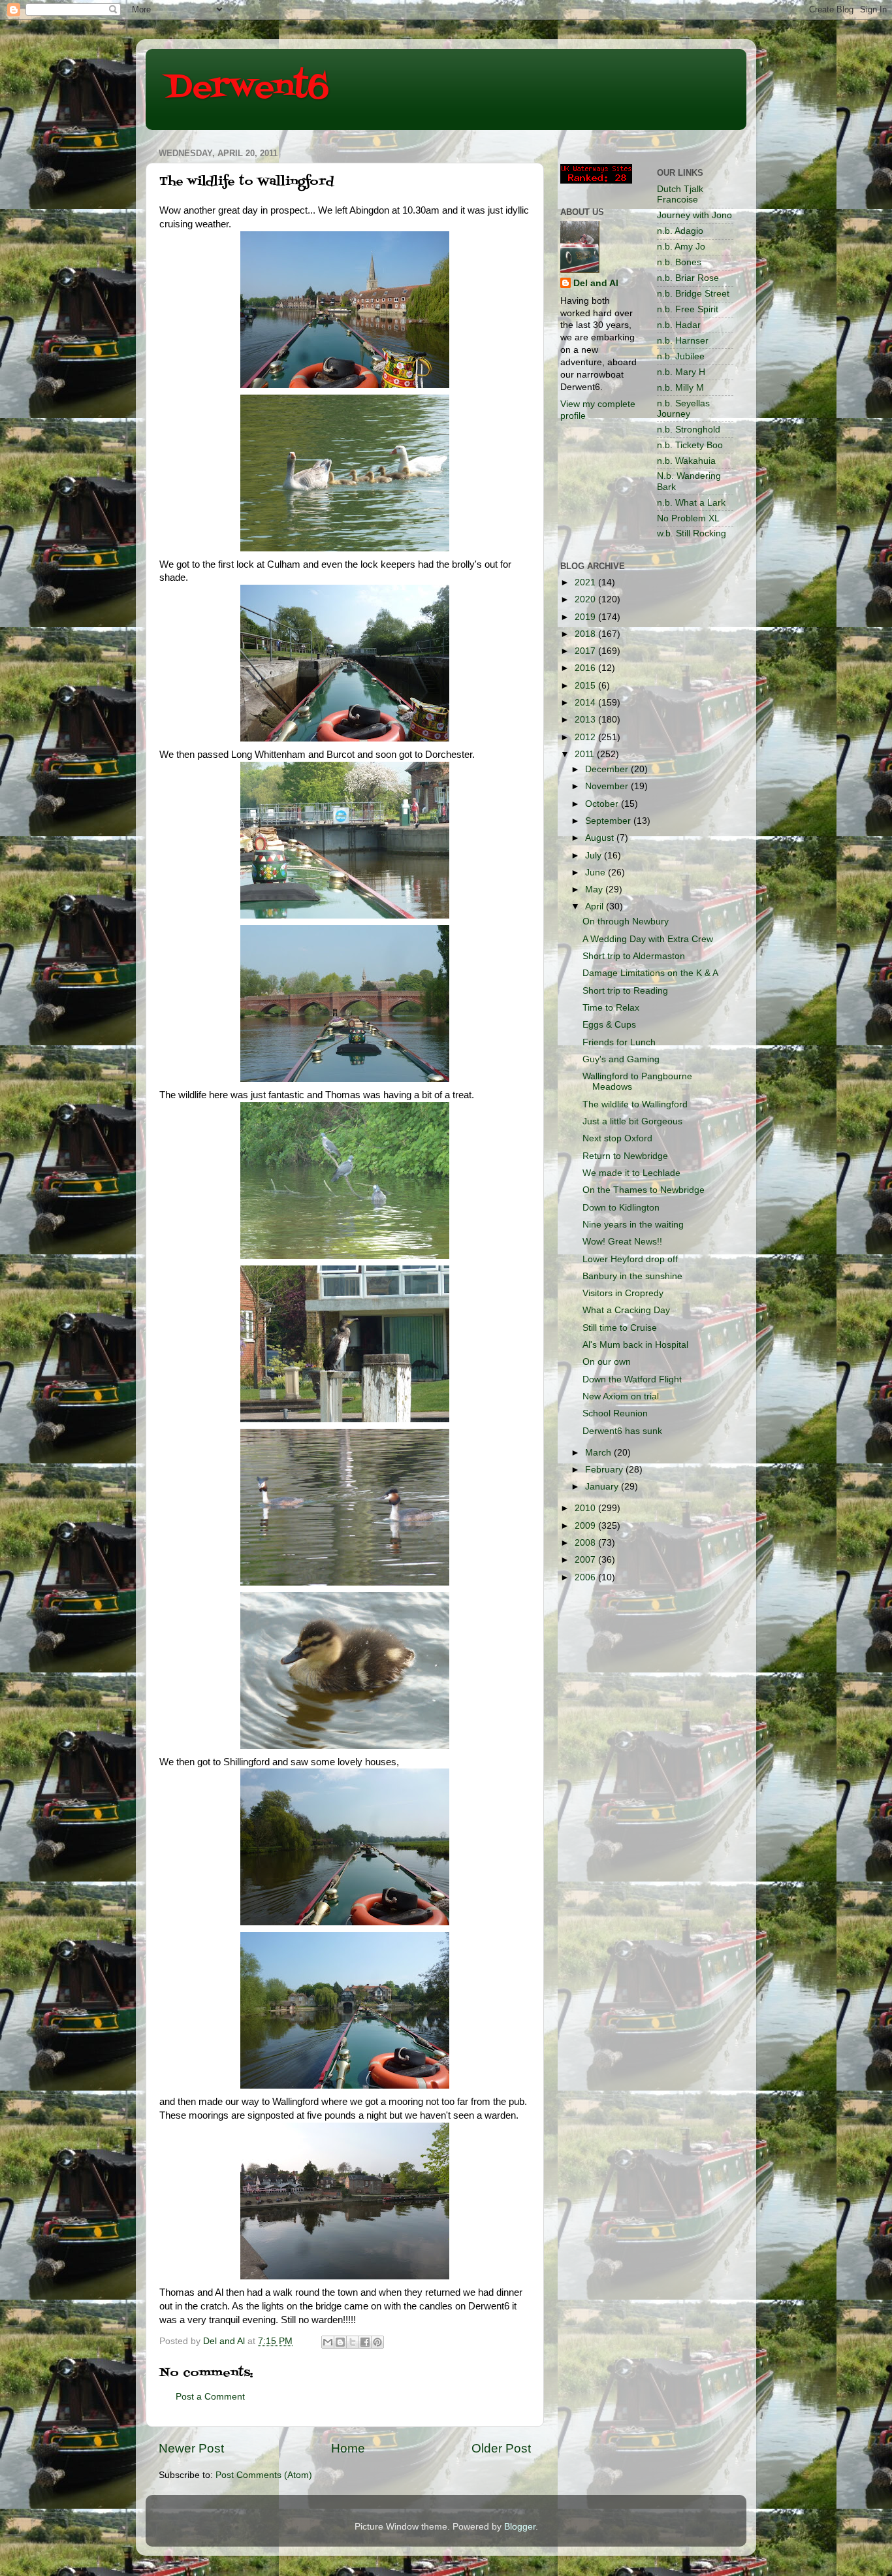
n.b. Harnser (683, 341)
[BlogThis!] (340, 2342)
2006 (586, 1577)
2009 (586, 1526)
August (601, 838)
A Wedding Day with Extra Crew (648, 939)
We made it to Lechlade (631, 1173)
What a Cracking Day (626, 1310)
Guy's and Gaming (621, 1059)
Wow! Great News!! (622, 1242)
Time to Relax (611, 1008)
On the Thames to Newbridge (644, 1190)
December (608, 769)
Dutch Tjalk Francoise (680, 194)
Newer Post (191, 2448)
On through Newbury (626, 921)
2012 (586, 737)
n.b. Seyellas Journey (683, 409)
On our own (607, 1362)
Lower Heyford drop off (630, 1259)
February (605, 1470)
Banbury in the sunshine (632, 1276)
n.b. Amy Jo (681, 247)
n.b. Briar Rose (688, 278)
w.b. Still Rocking (692, 533)
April (596, 906)
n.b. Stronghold (689, 430)
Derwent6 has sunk (622, 1431)
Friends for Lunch (619, 1042)
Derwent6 (247, 88)
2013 (586, 720)
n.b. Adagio (680, 231)
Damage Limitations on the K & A (650, 973)
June (597, 872)
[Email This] (328, 2342)
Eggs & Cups (609, 1025)
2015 (586, 686)
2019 (586, 617)
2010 (586, 1508)
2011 (586, 754)
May (595, 889)
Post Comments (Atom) (264, 2475)
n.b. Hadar (679, 325)
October (603, 804)
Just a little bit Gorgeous (632, 1121)
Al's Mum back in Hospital (635, 1345)
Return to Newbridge (625, 1156)
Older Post (501, 2448)
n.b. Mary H (681, 372)
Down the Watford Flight (632, 1379)
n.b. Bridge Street (693, 294)
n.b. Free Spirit (688, 309)
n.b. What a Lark (691, 503)
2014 (586, 703)
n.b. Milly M (680, 388)
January (603, 1487)
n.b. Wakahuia (686, 461)
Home (348, 2448)
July (595, 856)
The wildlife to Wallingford (635, 1104)
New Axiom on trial (621, 1396)
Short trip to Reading (625, 991)
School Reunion (615, 1413)
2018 (586, 634)
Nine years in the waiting (633, 1225)
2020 (586, 599)
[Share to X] (353, 2342)
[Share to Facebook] (365, 2342)
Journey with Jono (694, 215)
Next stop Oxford (617, 1138)
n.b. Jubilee (681, 356)
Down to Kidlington (621, 1208)
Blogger (520, 2527)
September (609, 821)
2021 (586, 582)
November (608, 786)
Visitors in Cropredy (623, 1293)
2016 (586, 668)
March (599, 1453)
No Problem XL (688, 518)
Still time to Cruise (620, 1328)
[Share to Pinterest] (377, 2342)
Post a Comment (210, 2397)
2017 (586, 651)
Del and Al (596, 283)
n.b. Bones (679, 262)
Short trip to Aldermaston (634, 956)
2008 (586, 1543)
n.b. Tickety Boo (690, 445)
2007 (586, 1560)
